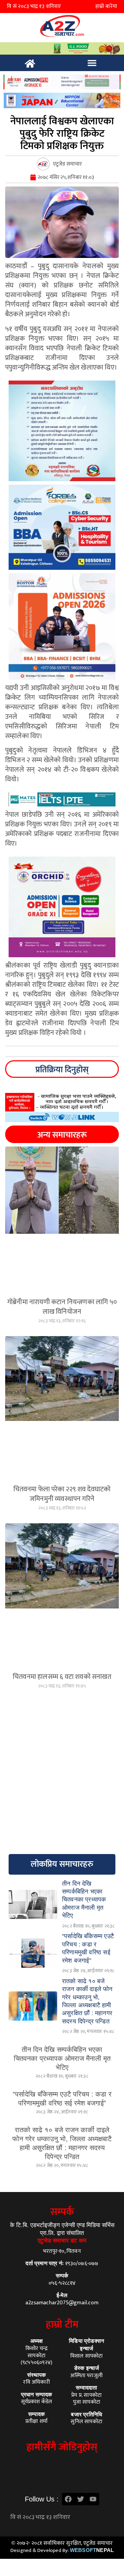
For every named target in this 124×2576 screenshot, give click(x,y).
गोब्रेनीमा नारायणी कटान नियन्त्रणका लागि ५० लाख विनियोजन (62, 1307)
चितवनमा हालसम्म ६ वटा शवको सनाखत (62, 1677)
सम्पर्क (62, 2212)
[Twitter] (81, 2499)
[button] (92, 63)
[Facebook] (68, 2499)
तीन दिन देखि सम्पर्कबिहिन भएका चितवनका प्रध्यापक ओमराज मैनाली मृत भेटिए (62, 2058)
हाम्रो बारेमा (106, 6)
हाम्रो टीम (62, 2325)
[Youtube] (93, 2499)
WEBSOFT (92, 2550)
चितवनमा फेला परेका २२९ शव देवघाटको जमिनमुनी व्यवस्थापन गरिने (62, 1494)
